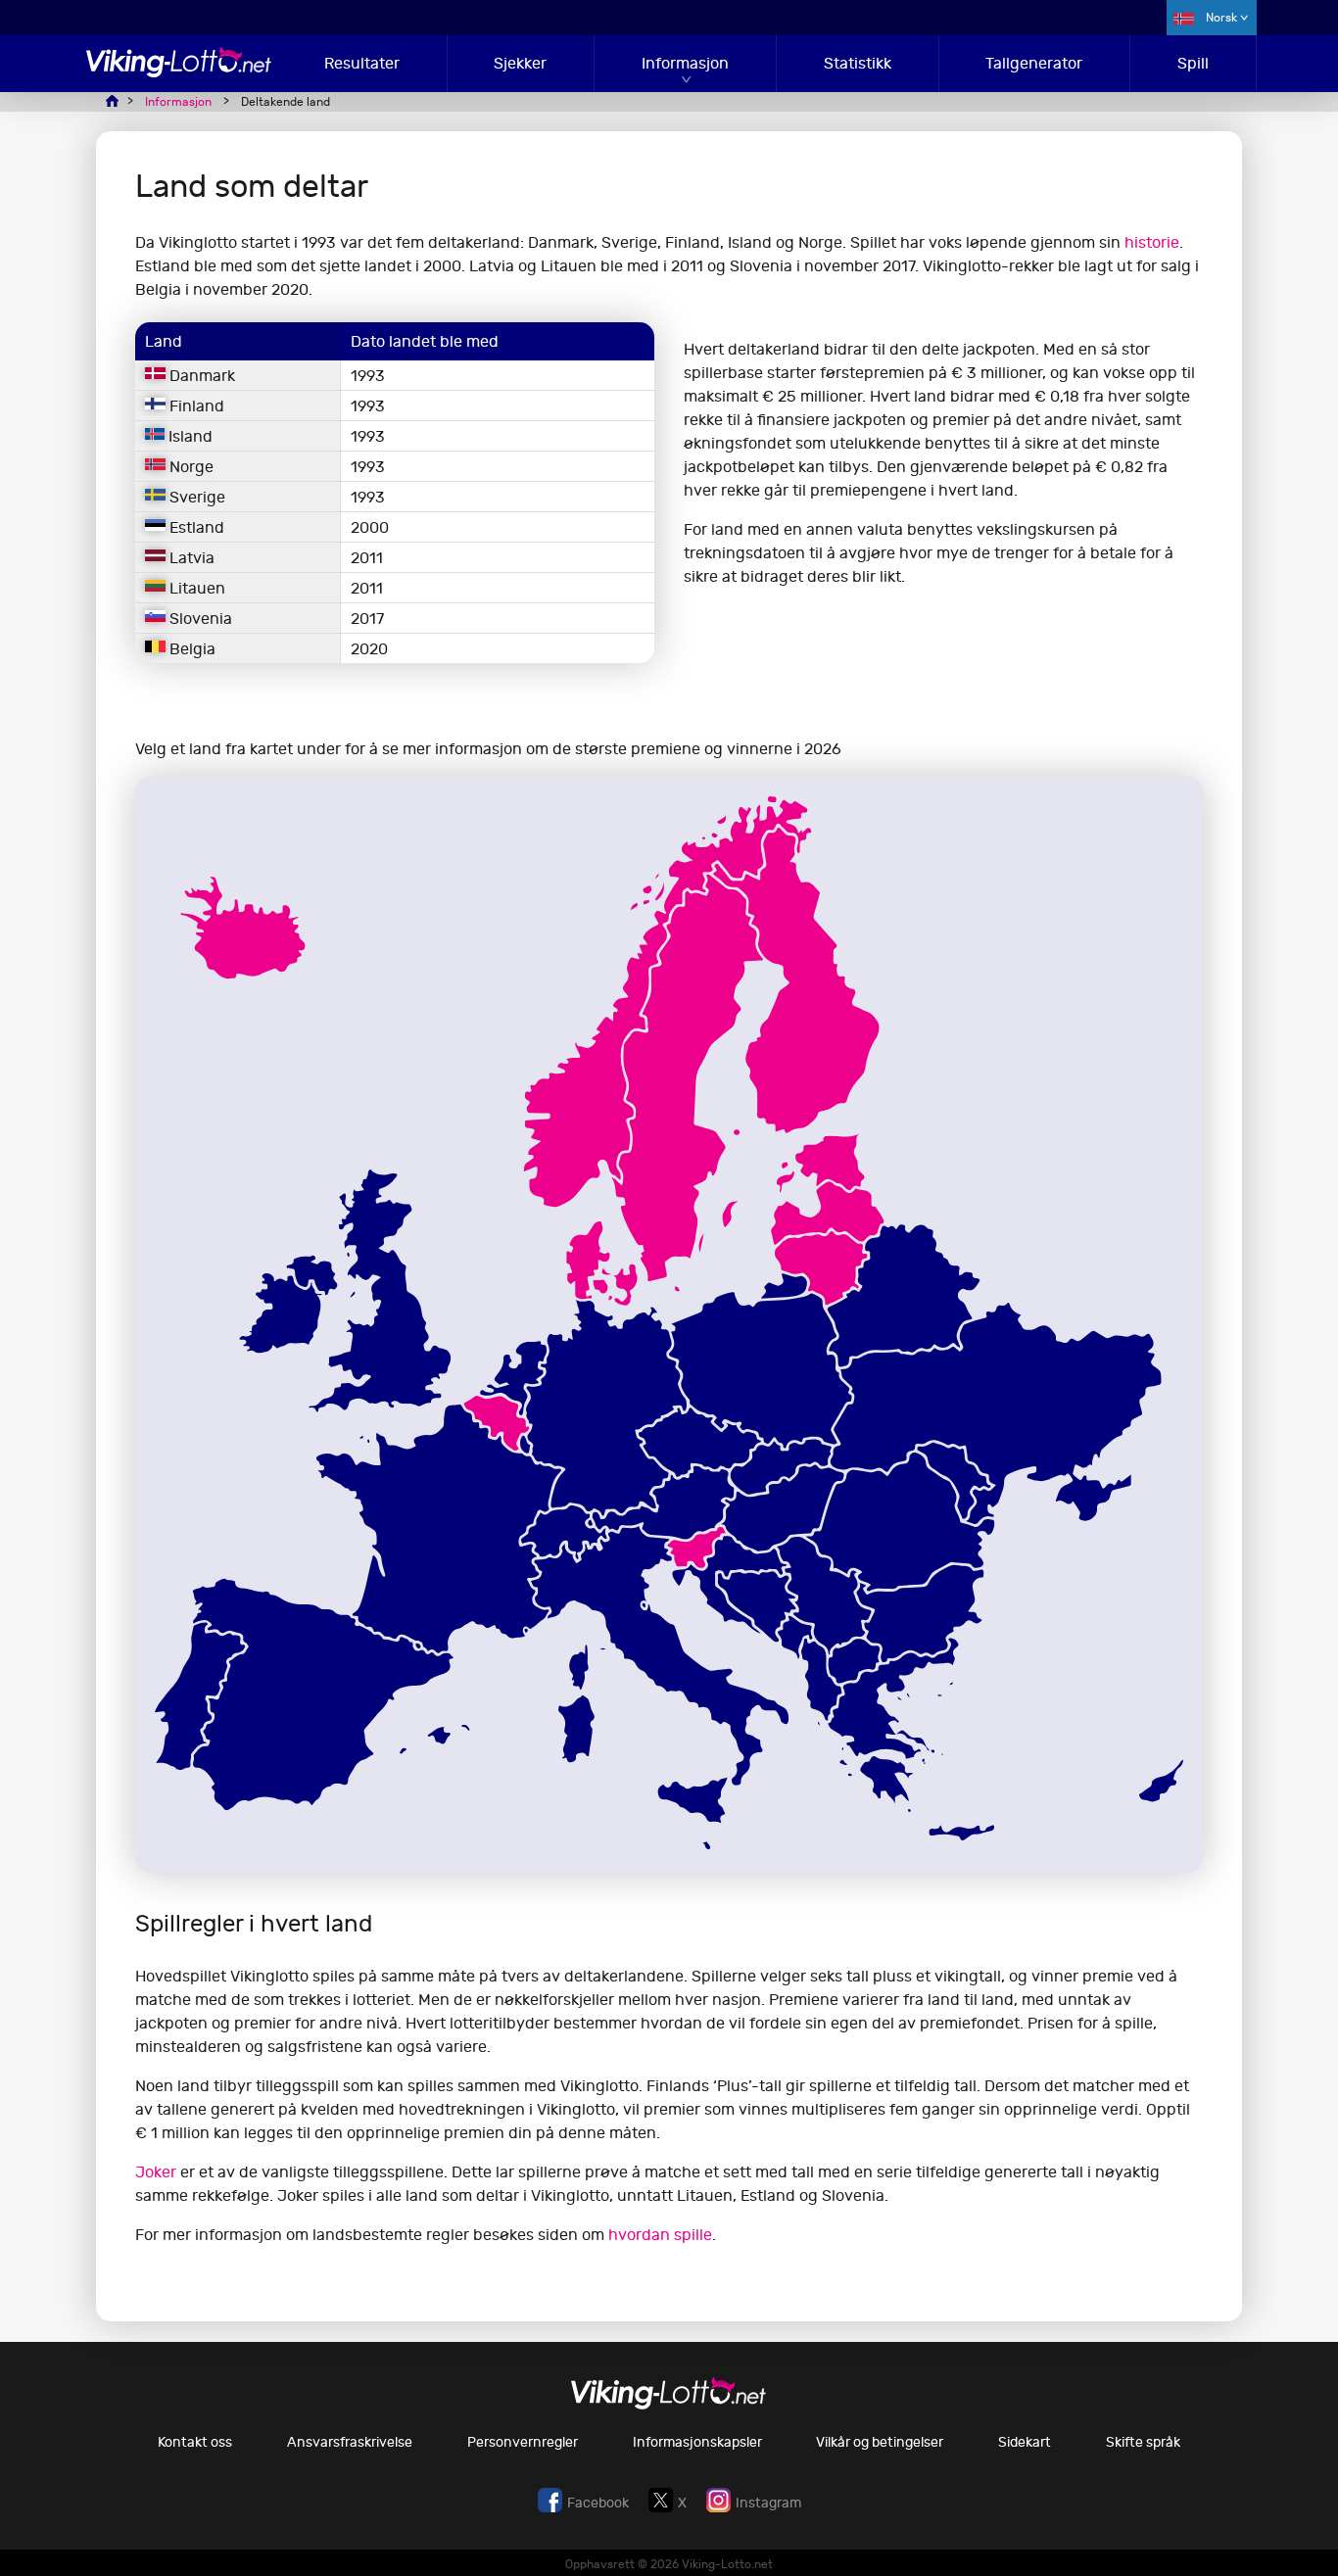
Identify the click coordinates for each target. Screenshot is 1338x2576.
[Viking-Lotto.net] (179, 72)
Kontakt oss (195, 2442)
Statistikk (858, 63)
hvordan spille (660, 2235)
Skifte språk (1143, 2442)
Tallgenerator (1034, 63)
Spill (1193, 63)
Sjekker (520, 63)
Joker (156, 2172)
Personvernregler (523, 2442)
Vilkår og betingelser (880, 2442)
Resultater (362, 63)
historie (1152, 242)
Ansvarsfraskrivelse (350, 2442)
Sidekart (1025, 2442)
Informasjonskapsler (697, 2442)
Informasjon (685, 63)
